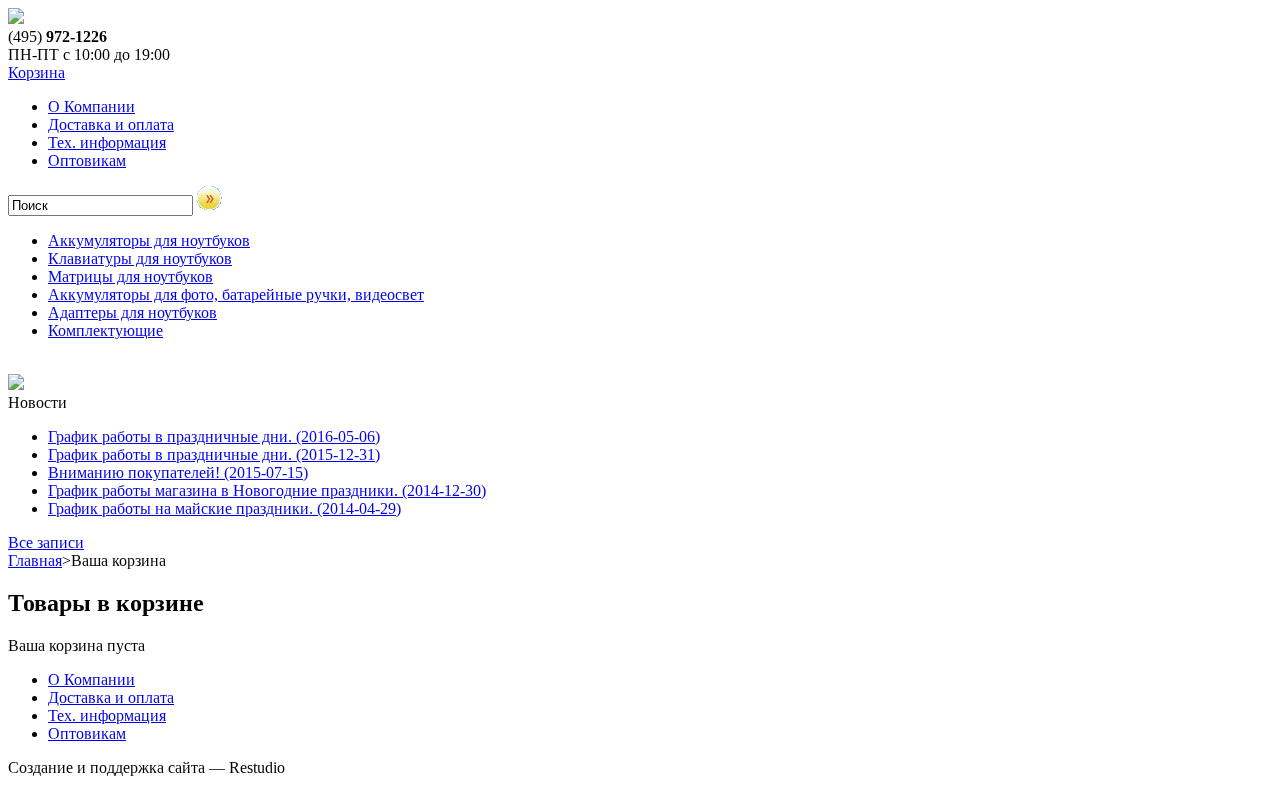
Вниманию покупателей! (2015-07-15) (178, 472)
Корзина (36, 72)
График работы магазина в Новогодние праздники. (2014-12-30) (267, 490)
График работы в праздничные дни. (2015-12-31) (214, 454)
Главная (35, 560)
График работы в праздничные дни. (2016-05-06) (214, 436)
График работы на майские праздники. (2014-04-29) (224, 508)
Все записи (46, 542)
